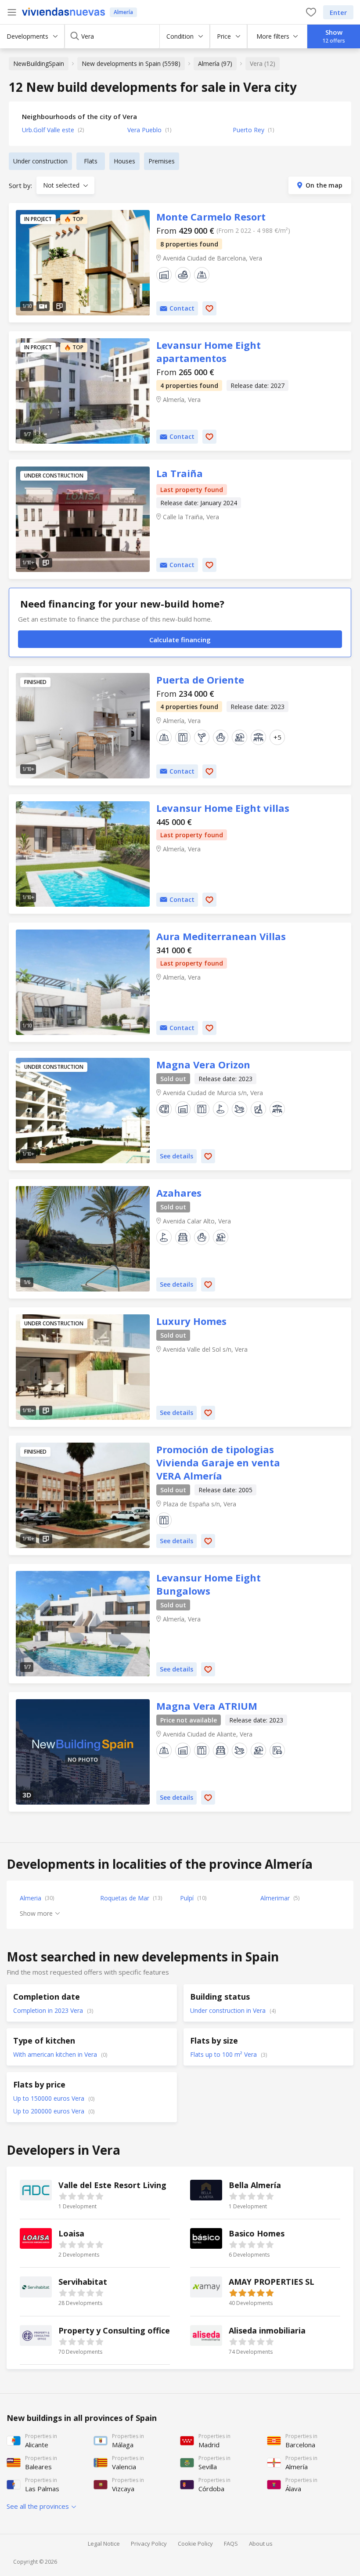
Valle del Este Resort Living (95, 2195)
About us (261, 2543)
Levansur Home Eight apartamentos (83, 391)
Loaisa (95, 2243)
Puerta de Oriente (83, 726)
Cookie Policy (195, 2543)
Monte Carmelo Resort (83, 263)
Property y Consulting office (95, 2340)
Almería (123, 12)
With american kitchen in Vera (56, 2054)
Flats (91, 161)
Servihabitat (95, 2292)
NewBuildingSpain (39, 63)
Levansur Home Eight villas (83, 854)
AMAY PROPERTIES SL (265, 2292)
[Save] (209, 308)
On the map (324, 185)
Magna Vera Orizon (83, 1111)
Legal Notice (104, 2543)
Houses (124, 161)
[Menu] (12, 12)
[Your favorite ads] (311, 12)
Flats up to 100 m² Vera (224, 2054)
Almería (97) (215, 63)
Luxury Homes (83, 1367)
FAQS (231, 2543)
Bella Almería (265, 2195)
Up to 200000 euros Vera (50, 2111)
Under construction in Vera (229, 2010)
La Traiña (83, 519)
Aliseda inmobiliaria (265, 2340)
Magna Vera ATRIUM (83, 1752)
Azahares (83, 1239)
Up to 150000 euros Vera (50, 2098)
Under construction (40, 161)
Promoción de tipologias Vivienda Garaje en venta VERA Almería (83, 1495)
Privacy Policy (149, 2543)
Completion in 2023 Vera (49, 2010)
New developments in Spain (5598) (131, 63)
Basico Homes (265, 2243)
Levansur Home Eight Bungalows (83, 1624)
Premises (162, 161)
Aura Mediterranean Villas (83, 982)
